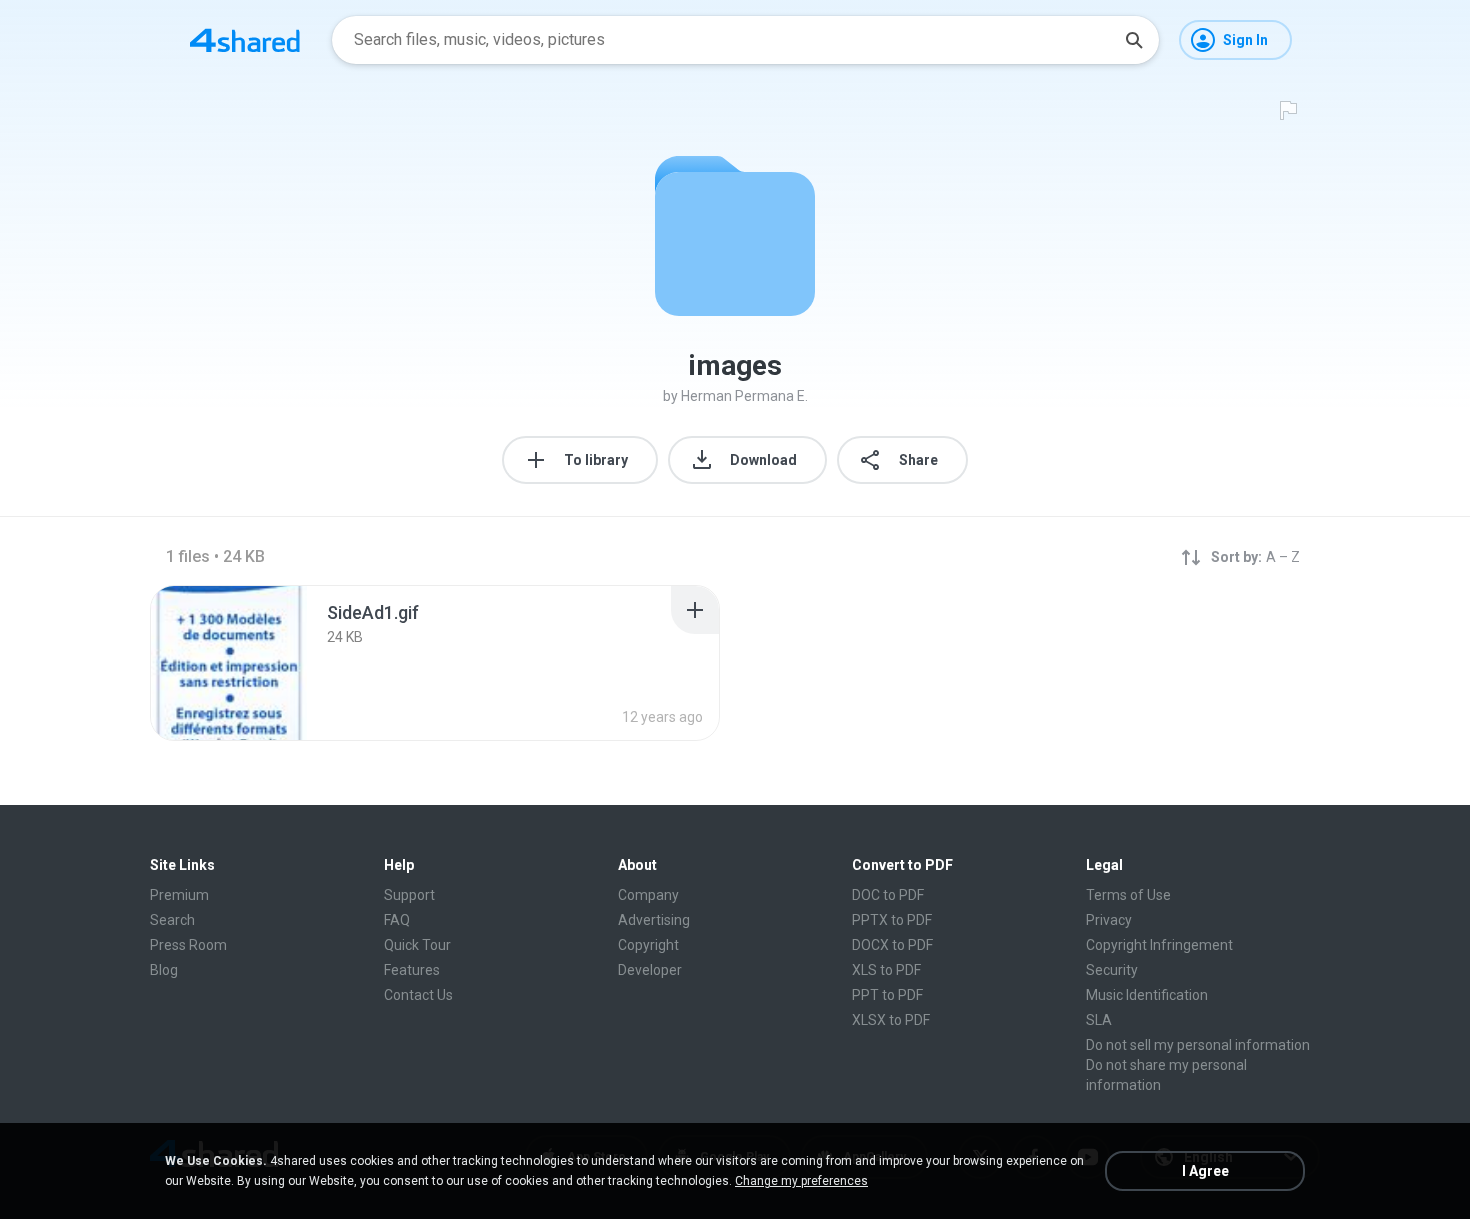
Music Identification (1147, 995)
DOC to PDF (888, 895)
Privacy (1109, 920)
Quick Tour (417, 945)
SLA (1099, 1020)
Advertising (654, 920)
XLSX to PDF (891, 1020)
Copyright (648, 945)
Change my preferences (801, 1181)
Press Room (188, 945)
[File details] (229, 663)
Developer (650, 970)
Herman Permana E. (744, 396)
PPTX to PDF (892, 920)
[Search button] (1134, 40)
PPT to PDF (887, 995)
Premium (179, 895)
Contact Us (418, 995)
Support (409, 895)
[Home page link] (245, 40)
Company (648, 895)
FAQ (397, 920)
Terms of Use (1128, 895)
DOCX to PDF (892, 945)
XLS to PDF (886, 970)
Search (172, 920)
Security (1112, 970)
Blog (164, 970)
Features (412, 970)
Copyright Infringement (1159, 945)
